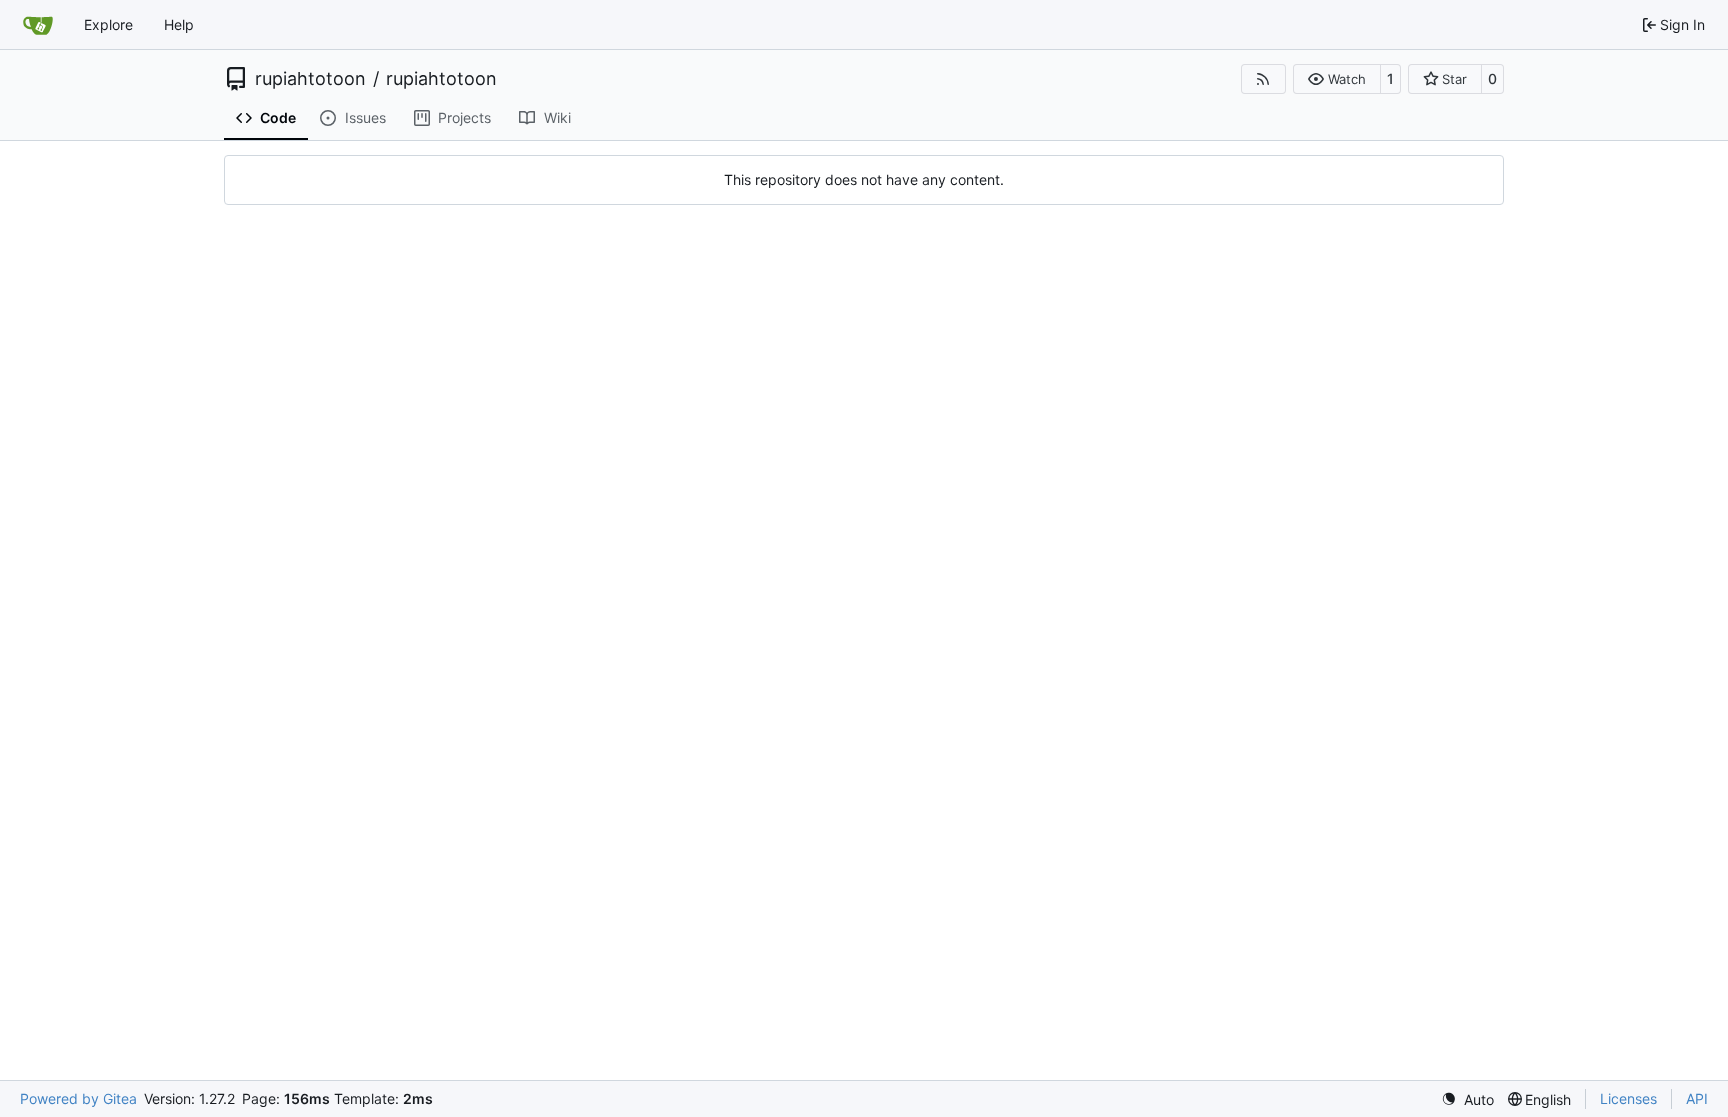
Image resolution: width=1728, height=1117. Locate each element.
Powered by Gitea (78, 1098)
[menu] (1467, 1099)
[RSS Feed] (1264, 79)
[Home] (38, 25)
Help (179, 24)
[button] (1336, 79)
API (1697, 1098)
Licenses (1628, 1098)
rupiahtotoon (310, 79)
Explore (108, 24)
